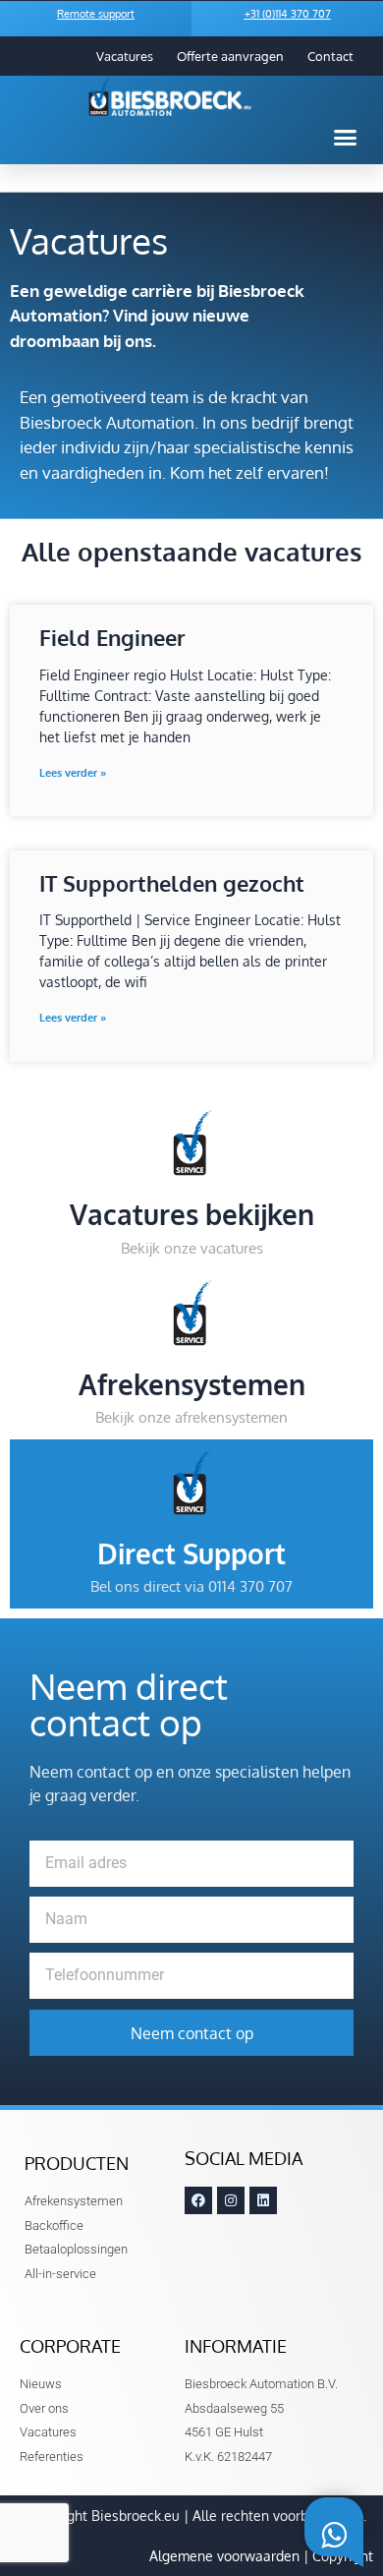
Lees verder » (73, 773)
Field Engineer (112, 637)
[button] (346, 138)
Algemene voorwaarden (224, 2556)
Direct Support (191, 1553)
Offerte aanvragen (230, 56)
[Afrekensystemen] (192, 1313)
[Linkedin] (263, 2200)
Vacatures (125, 56)
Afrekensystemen (192, 1384)
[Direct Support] (192, 1482)
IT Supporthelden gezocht (172, 883)
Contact (330, 56)
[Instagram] (231, 2200)
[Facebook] (198, 2200)
